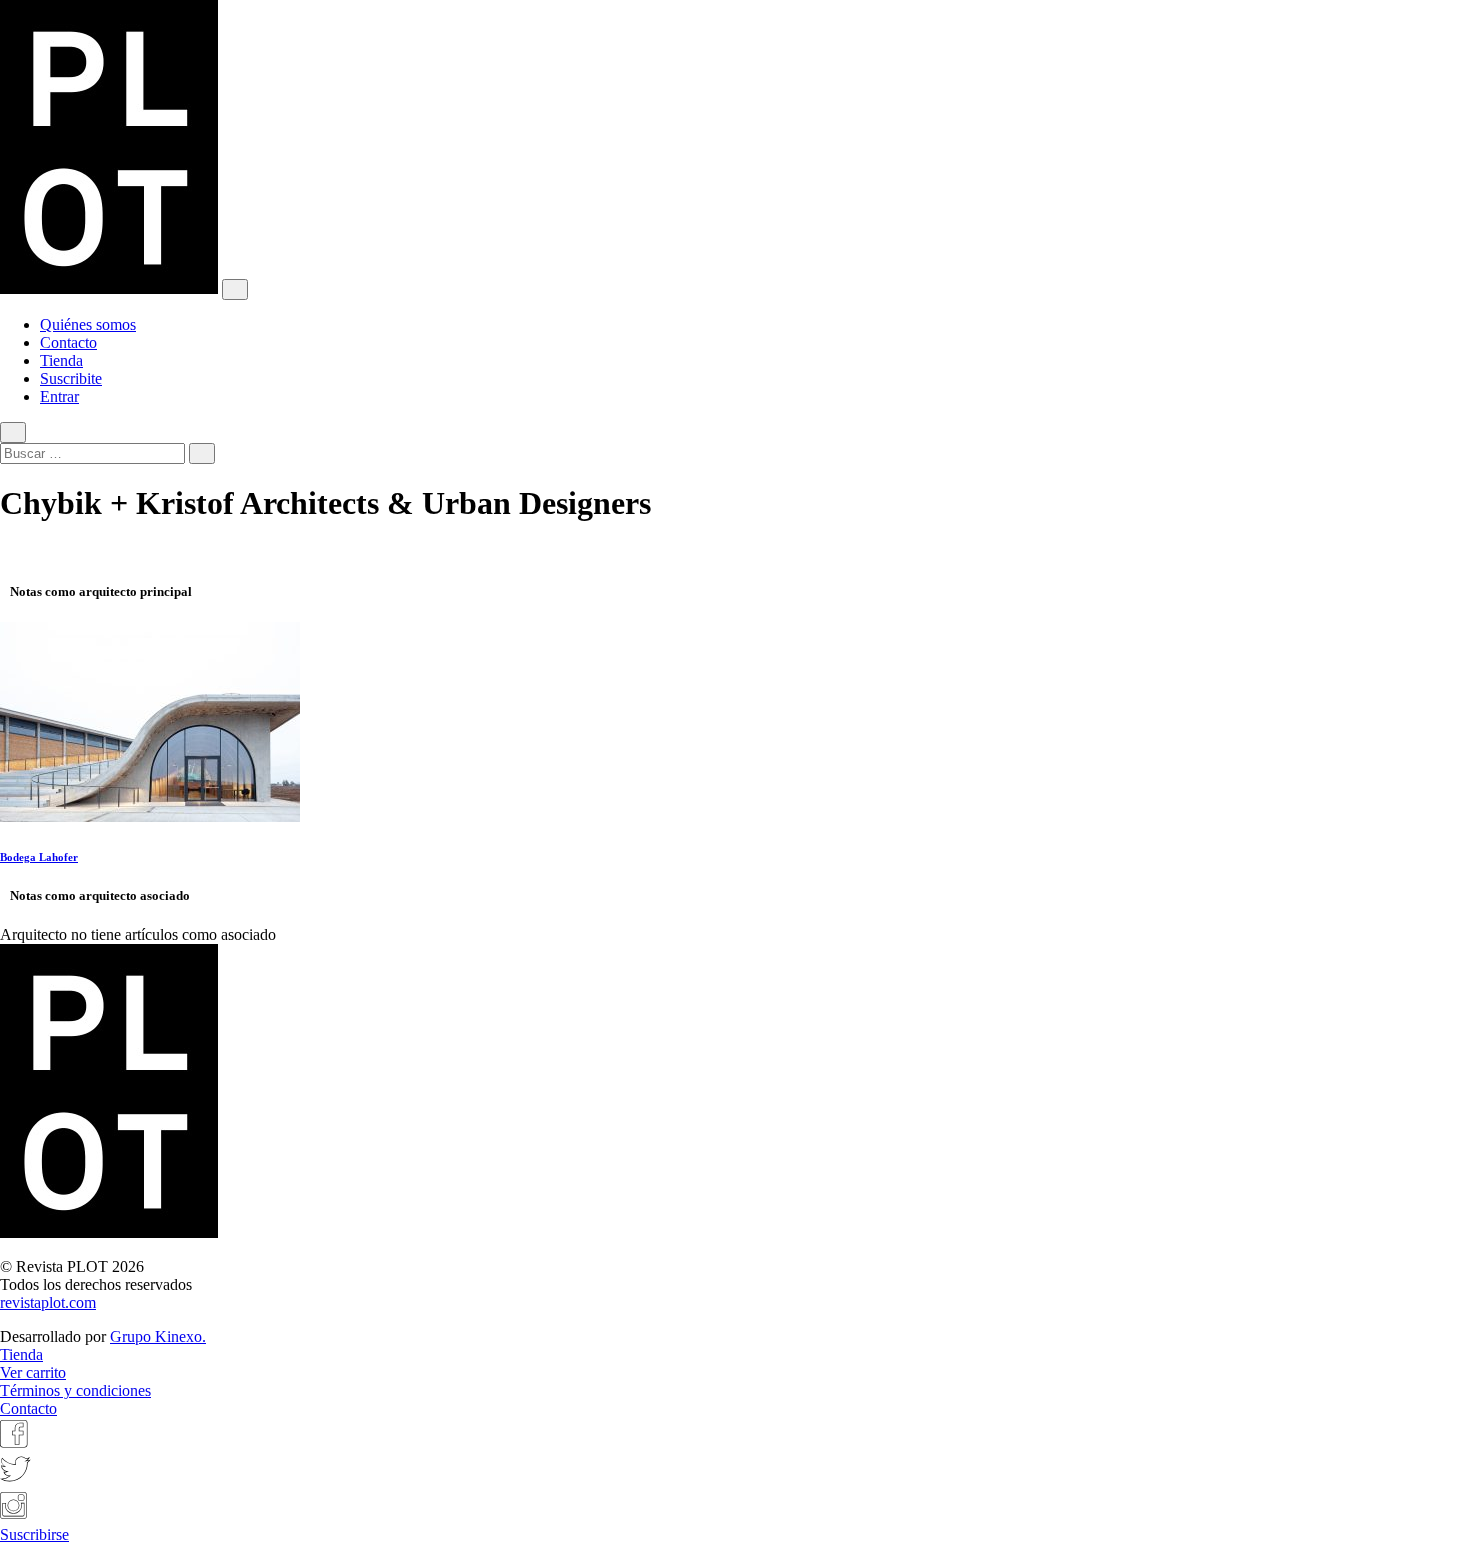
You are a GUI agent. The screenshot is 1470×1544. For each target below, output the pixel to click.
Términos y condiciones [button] (75, 1390)
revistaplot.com (48, 1302)
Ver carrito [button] (33, 1372)
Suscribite (71, 378)
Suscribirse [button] (34, 1534)
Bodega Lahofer (39, 857)
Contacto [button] (28, 1408)
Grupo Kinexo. (158, 1336)
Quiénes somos (88, 324)
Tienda (61, 360)
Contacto (68, 342)
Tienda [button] (21, 1354)
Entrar (59, 396)
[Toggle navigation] (235, 289)
